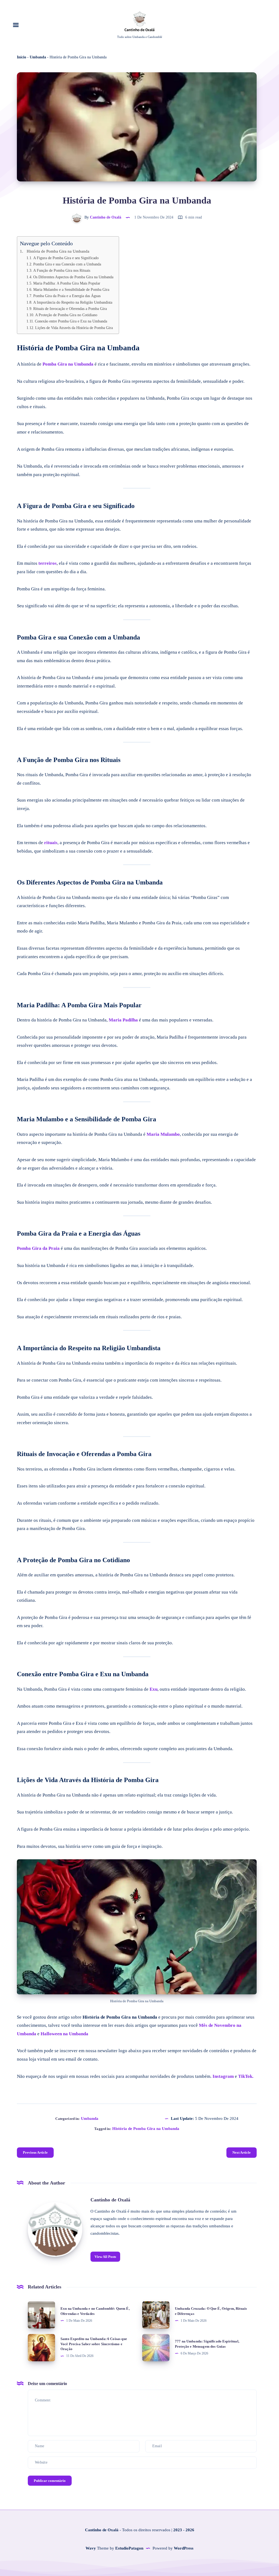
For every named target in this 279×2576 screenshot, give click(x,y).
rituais (51, 843)
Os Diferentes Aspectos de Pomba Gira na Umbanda (73, 277)
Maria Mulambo (163, 1134)
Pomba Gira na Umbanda (68, 364)
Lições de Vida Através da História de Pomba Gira (74, 328)
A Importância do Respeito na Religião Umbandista (73, 302)
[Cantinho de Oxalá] (55, 2230)
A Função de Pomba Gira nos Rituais (62, 271)
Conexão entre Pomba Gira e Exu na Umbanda (71, 321)
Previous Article (35, 2152)
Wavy (91, 2548)
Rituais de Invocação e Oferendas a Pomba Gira (70, 309)
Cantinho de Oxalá (110, 2200)
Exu (154, 1689)
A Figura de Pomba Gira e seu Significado (66, 258)
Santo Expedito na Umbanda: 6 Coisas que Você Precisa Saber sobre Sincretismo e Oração (94, 2344)
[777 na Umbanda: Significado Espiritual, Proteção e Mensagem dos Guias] (156, 2348)
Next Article (242, 2152)
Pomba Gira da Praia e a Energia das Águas (67, 296)
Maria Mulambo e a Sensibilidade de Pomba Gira (71, 290)
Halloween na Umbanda (64, 2034)
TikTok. (246, 2076)
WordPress (184, 2548)
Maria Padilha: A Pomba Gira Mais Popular (67, 283)
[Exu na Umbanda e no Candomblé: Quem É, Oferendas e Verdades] (41, 2315)
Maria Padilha (123, 1020)
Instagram (223, 2076)
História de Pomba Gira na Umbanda (58, 251)
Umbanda (38, 57)
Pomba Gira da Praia (38, 1248)
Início (22, 57)
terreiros (48, 563)
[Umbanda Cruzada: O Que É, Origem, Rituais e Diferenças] (156, 2315)
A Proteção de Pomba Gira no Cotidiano (66, 315)
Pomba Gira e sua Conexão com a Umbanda (67, 264)
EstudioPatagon (129, 2548)
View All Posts (105, 2257)
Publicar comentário (50, 2481)
